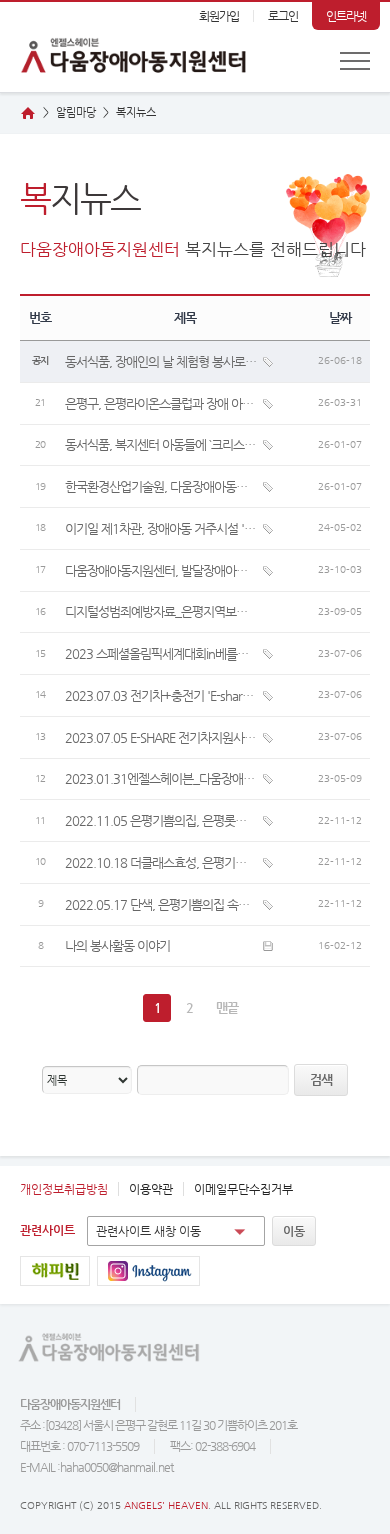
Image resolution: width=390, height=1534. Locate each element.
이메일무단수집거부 (243, 1189)
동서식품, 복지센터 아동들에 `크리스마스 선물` (161, 444)
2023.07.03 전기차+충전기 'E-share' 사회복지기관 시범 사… (161, 695)
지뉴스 (136, 112)
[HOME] (28, 113)
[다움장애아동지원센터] (125, 47)
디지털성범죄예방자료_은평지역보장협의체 (161, 611)
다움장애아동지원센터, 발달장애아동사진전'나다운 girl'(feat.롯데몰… (161, 570)
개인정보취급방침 (64, 1189)
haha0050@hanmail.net (116, 1467)
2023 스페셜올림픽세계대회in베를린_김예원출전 (161, 653)
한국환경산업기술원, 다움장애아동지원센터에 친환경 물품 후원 (161, 486)
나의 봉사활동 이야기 (117, 945)
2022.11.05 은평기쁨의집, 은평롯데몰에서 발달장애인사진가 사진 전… (161, 820)
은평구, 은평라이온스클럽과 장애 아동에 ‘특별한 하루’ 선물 (161, 403)
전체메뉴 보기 (355, 61)
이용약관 (151, 1189)
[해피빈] (55, 1271)
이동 (294, 1231)
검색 (321, 1079)
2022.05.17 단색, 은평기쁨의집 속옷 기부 (161, 904)
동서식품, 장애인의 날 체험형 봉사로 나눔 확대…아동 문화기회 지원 (161, 361)
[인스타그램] (148, 1271)
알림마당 (76, 112)
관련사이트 (47, 1230)
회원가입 (219, 16)
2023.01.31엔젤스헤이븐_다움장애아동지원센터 (161, 778)
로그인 (283, 16)
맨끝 (227, 1007)
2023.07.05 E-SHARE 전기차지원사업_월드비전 (161, 737)
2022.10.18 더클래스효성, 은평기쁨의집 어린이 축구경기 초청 (161, 862)
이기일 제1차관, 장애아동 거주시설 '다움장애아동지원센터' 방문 (161, 528)
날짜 (340, 317)
